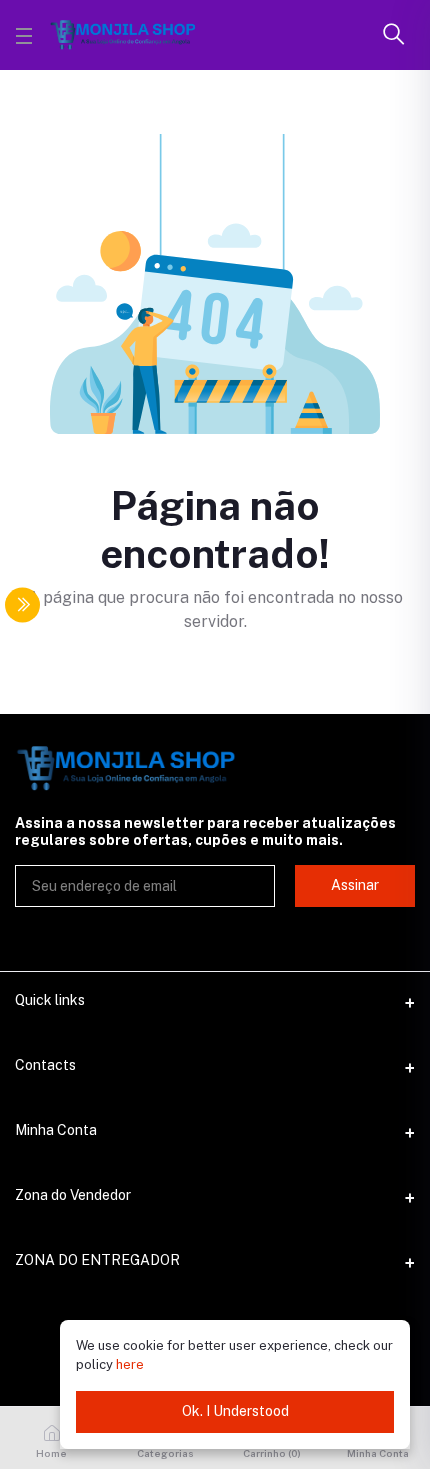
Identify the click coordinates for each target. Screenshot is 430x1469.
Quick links (50, 1000)
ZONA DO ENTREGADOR (97, 1260)
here (130, 1364)
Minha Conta (56, 1130)
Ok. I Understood (235, 1411)
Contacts (45, 1065)
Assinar (355, 885)
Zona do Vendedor (73, 1195)
